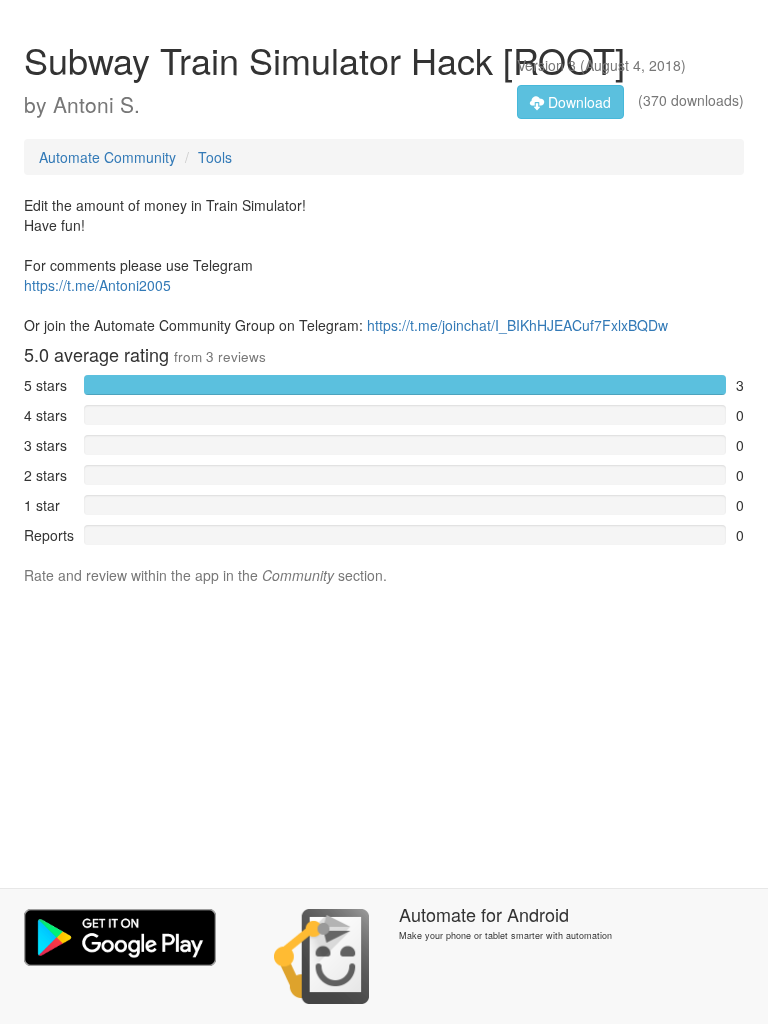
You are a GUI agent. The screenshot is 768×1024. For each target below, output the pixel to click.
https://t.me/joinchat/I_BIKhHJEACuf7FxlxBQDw (517, 325)
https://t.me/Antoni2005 (97, 285)
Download (577, 102)
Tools (215, 157)
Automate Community (107, 157)
